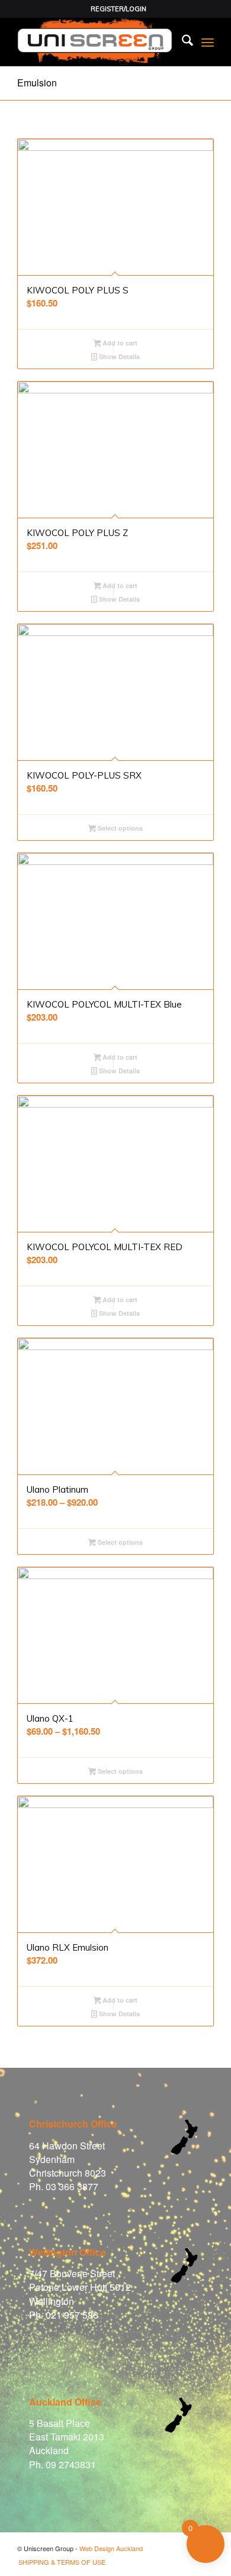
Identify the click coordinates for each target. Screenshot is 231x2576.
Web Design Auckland (111, 2548)
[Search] (182, 42)
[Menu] (208, 42)
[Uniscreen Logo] (96, 42)
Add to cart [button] (119, 343)
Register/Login (118, 9)
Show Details (118, 356)
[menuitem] (118, 9)
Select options (119, 828)
